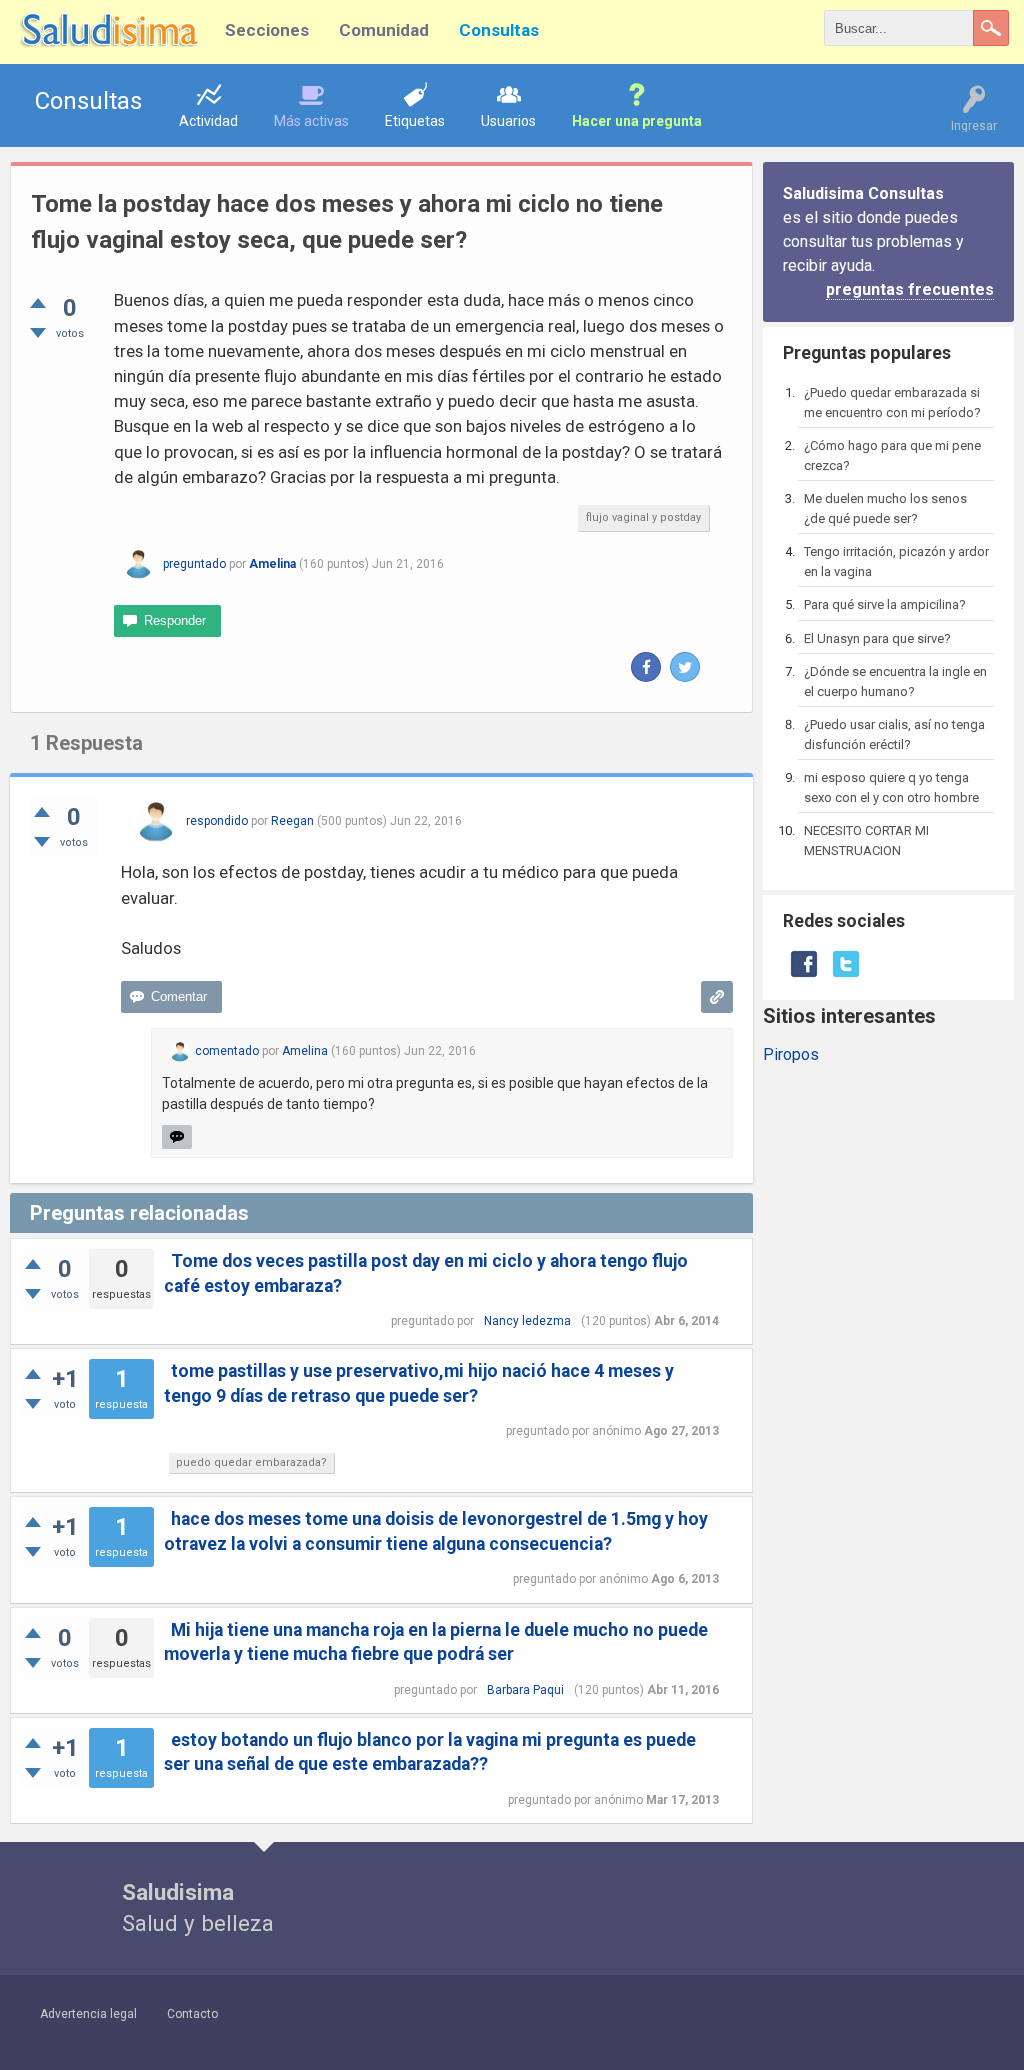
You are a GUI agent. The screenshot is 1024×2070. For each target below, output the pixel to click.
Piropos (791, 1054)
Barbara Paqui (525, 1690)
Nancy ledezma (527, 1321)
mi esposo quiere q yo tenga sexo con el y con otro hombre (891, 787)
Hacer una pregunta (637, 121)
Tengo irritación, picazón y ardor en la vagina (896, 561)
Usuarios (508, 121)
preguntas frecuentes (910, 289)
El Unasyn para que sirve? (877, 638)
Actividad (208, 121)
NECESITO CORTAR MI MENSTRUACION (866, 840)
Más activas (311, 121)
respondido (217, 821)
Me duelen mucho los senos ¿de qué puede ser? (885, 508)
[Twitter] (685, 667)
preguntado (194, 564)
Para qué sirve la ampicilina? (885, 604)
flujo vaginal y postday (643, 517)
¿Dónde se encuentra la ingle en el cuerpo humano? (895, 681)
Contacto (192, 2014)
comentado (227, 1051)
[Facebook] (646, 667)
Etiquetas (415, 121)
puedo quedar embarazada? (251, 1462)
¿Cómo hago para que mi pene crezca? (892, 455)
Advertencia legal (88, 2014)
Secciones (267, 30)
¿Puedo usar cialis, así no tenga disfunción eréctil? (894, 734)
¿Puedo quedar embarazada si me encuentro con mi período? (892, 402)
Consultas (499, 30)
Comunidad (384, 30)
